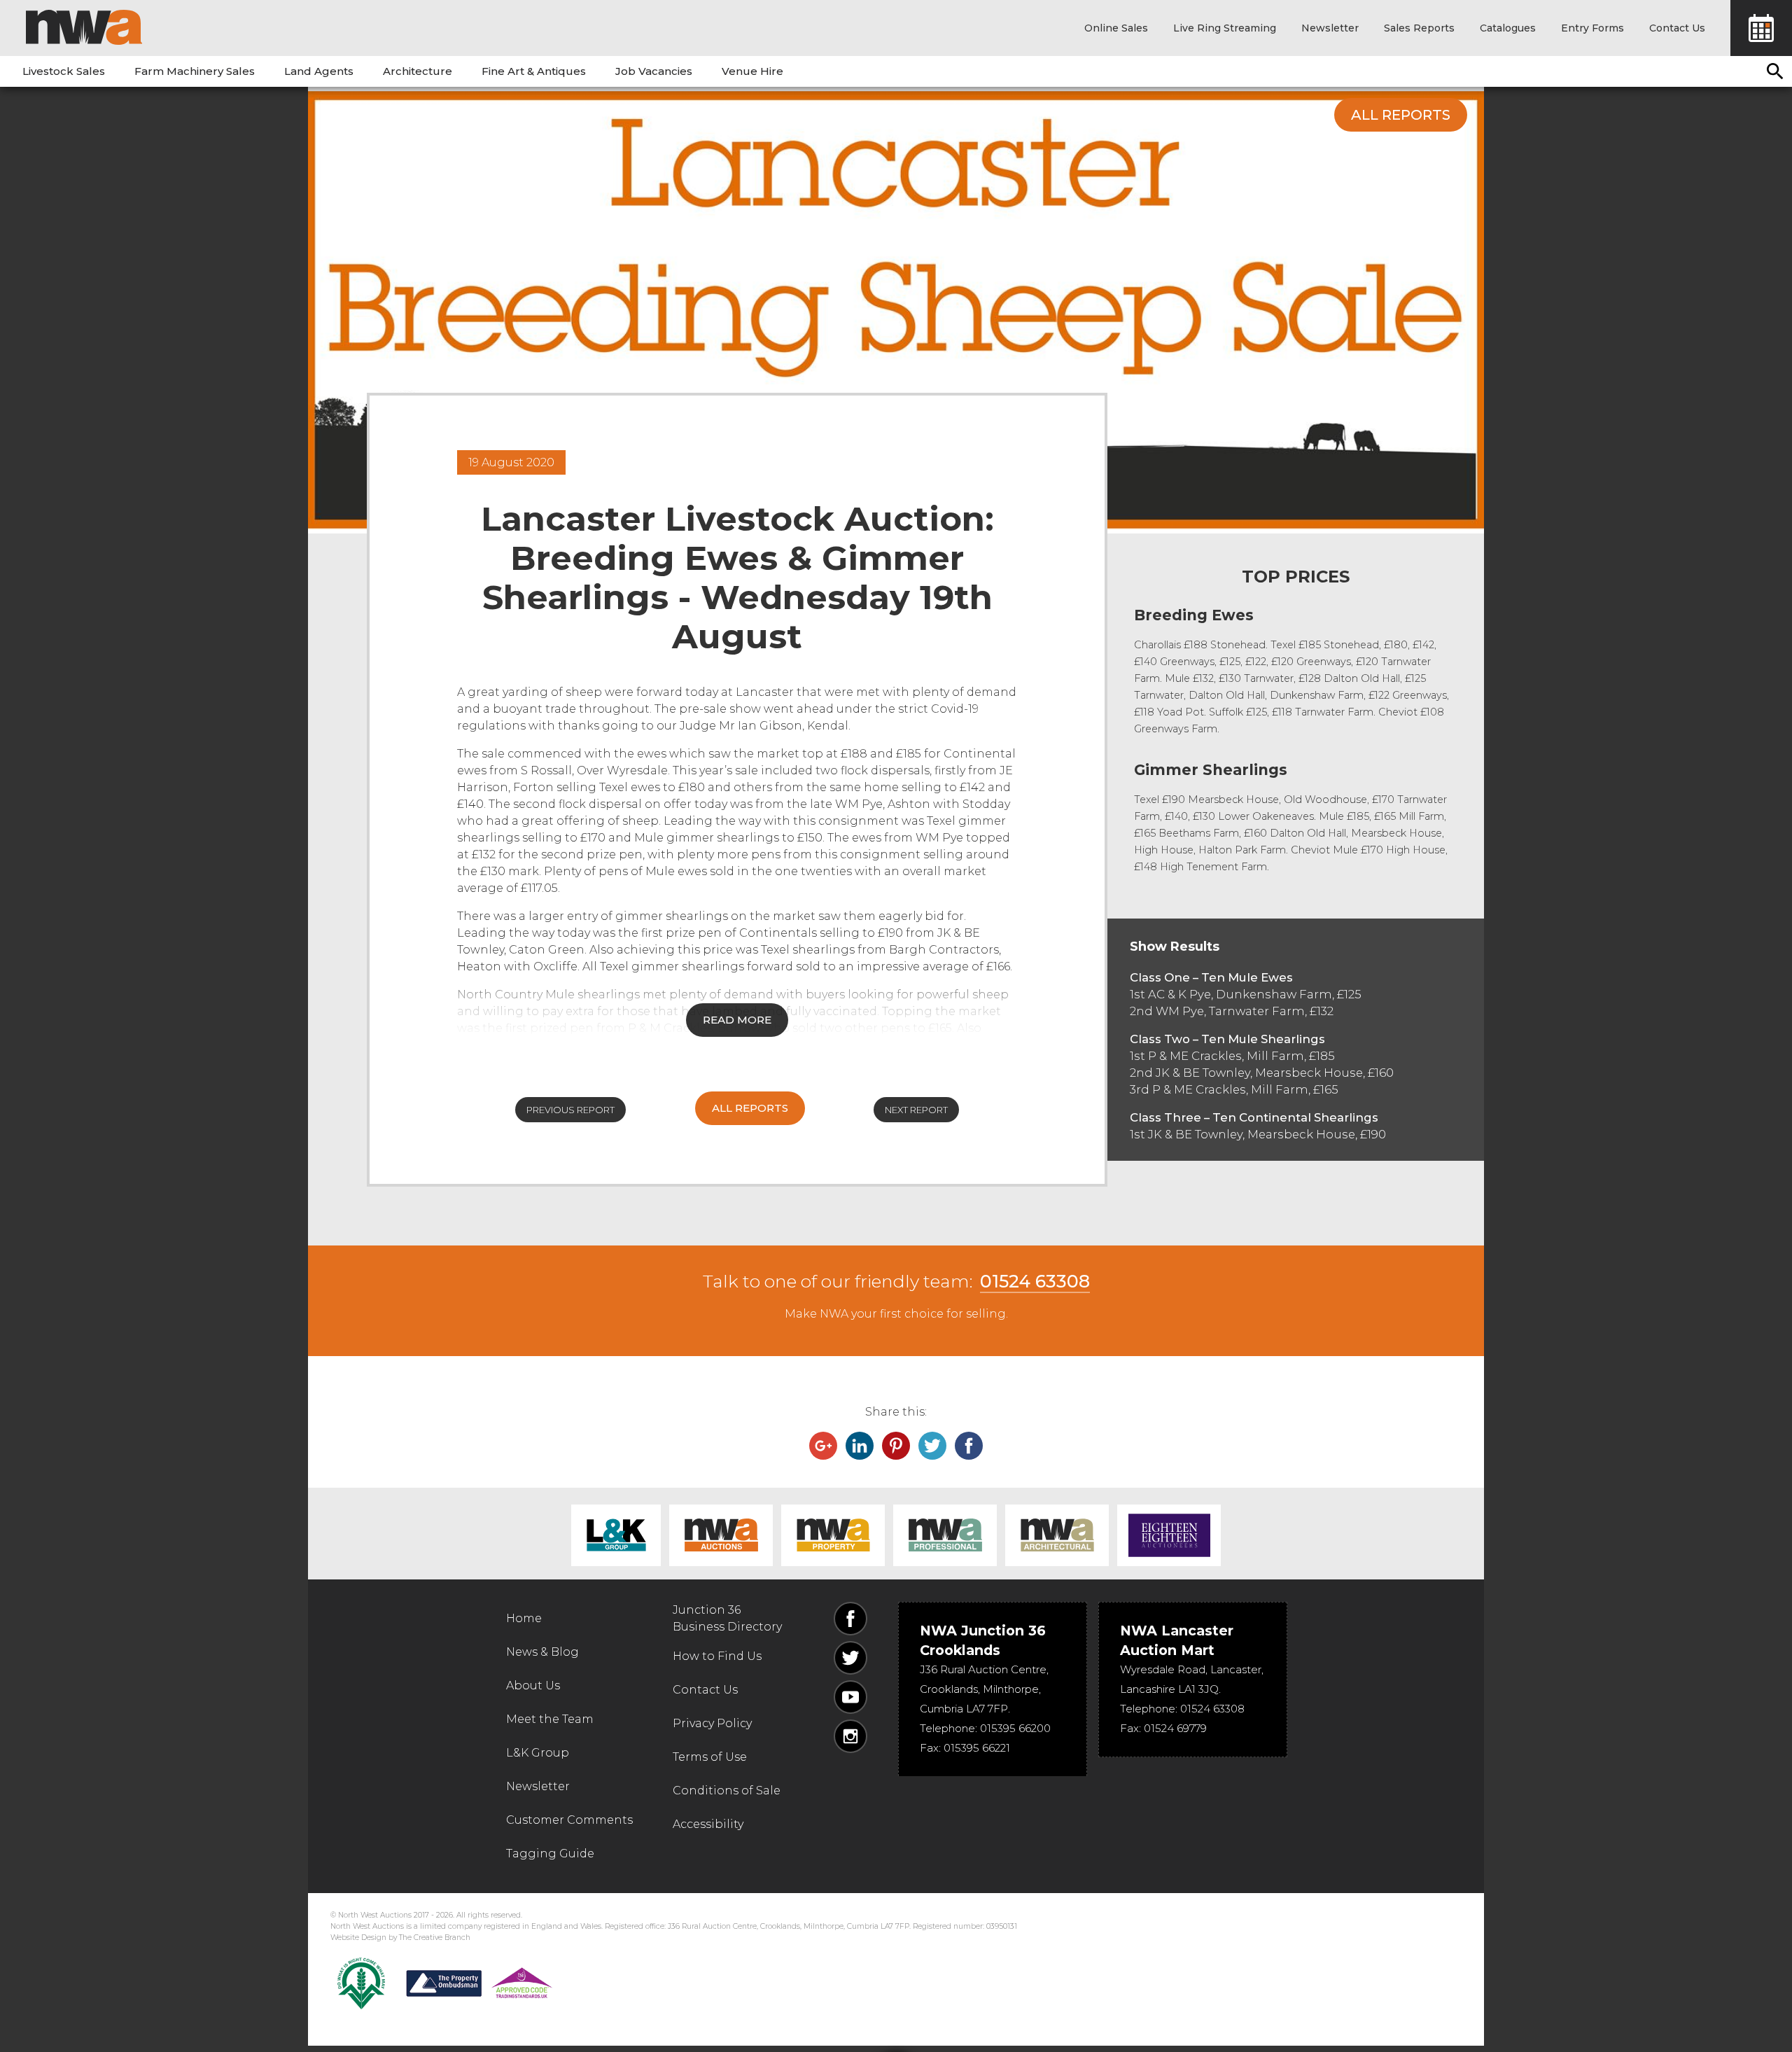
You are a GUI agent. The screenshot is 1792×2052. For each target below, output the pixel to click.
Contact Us (1677, 28)
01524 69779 (1175, 1728)
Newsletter (1330, 28)
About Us (533, 1685)
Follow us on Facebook (850, 1619)
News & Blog (542, 1652)
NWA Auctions (721, 1535)
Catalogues (1508, 28)
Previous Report (570, 1110)
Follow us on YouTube (850, 1697)
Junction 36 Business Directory (727, 1618)
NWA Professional (945, 1535)
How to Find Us (717, 1656)
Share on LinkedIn (860, 1446)
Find (1775, 71)
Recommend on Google (823, 1446)
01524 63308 (1035, 1281)
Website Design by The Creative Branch (400, 1938)
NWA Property (833, 1535)
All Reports (1401, 115)
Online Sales (1116, 28)
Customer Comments (569, 1820)
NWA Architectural (1057, 1535)
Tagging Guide (550, 1854)
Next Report (916, 1110)
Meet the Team (550, 1719)
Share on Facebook (969, 1446)
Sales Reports (1419, 28)
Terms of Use (710, 1757)
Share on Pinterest (896, 1446)
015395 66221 (977, 1748)
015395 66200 (1015, 1728)
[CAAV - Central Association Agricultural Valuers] (361, 1983)
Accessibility (708, 1824)
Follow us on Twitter (850, 1658)
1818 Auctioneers (1169, 1535)
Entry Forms (1592, 28)
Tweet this (932, 1446)
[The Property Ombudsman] (479, 1983)
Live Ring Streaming (1225, 28)
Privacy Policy (712, 1723)
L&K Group (616, 1535)
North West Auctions (84, 27)
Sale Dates (1761, 28)
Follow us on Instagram (850, 1736)
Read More (737, 1020)
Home (524, 1618)
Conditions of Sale (727, 1791)
